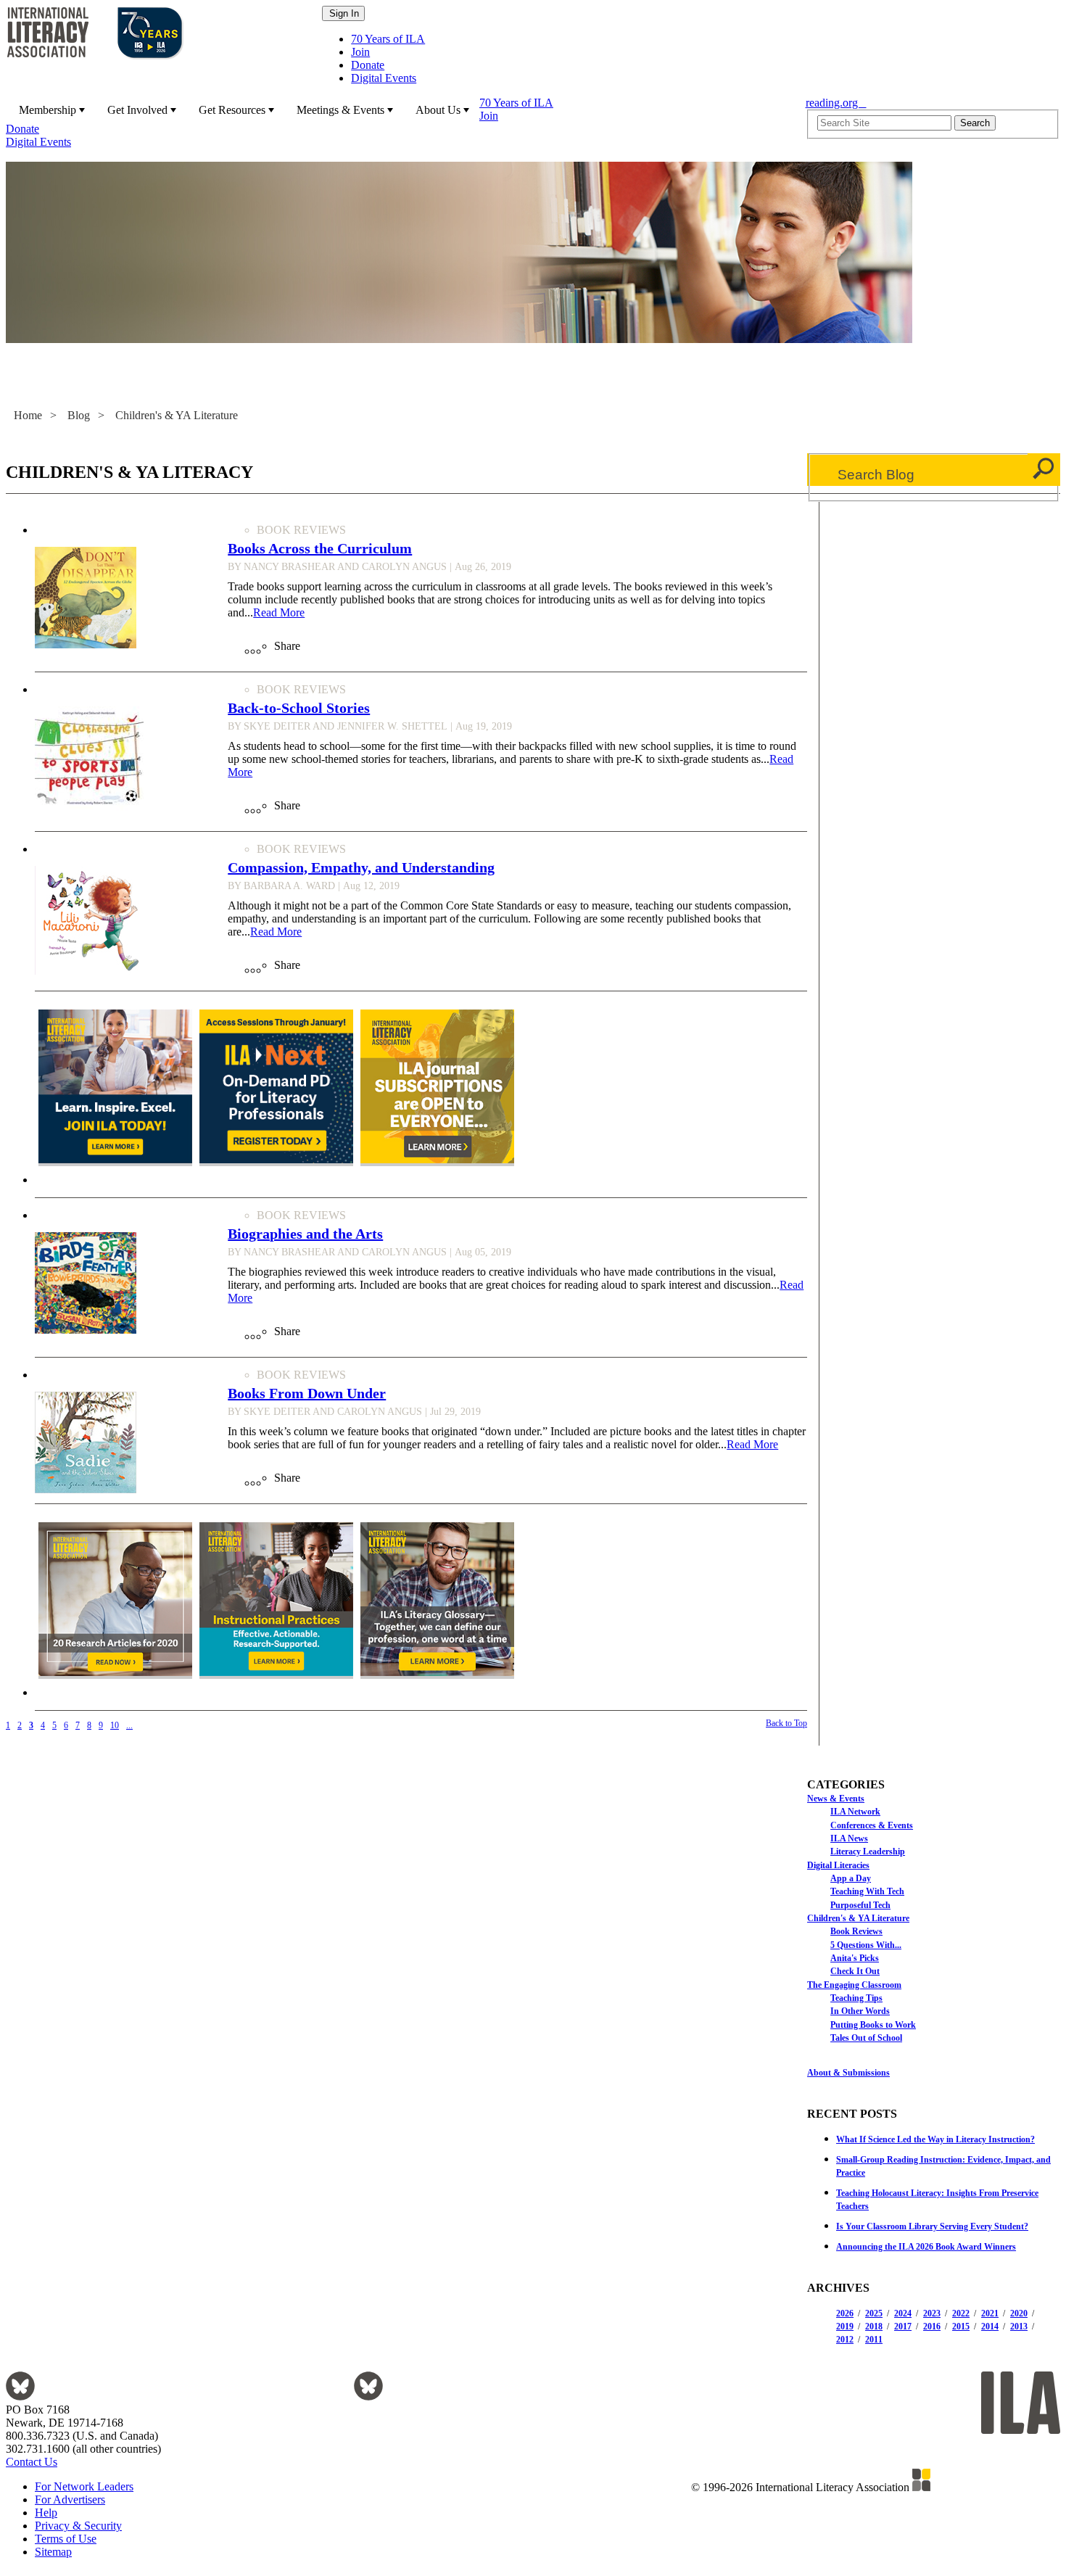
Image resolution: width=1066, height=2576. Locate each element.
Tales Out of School (866, 2038)
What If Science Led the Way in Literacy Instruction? (935, 2139)
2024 (903, 2313)
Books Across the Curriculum (320, 548)
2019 (845, 2327)
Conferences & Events (872, 1825)
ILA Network (855, 1812)
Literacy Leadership (868, 1851)
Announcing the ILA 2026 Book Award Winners (926, 2247)
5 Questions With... (866, 1945)
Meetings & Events (340, 110)
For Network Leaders (84, 2486)
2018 (874, 2327)
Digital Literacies (838, 1865)
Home (28, 415)
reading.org (836, 103)
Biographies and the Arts (305, 1234)
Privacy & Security (78, 2526)
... (129, 1725)
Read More (279, 612)
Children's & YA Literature (177, 415)
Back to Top (786, 1723)
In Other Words (860, 2011)
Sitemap (53, 2552)
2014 (990, 2327)
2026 (845, 2313)
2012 (845, 2340)
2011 (874, 2340)
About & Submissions (848, 2073)
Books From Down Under (307, 1393)
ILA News (849, 1838)
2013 (1019, 2327)
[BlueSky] (20, 2397)
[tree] (934, 1917)
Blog (79, 415)
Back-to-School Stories (299, 708)
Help (46, 2513)
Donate (368, 65)
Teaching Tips (856, 1998)
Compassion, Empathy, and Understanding (361, 867)
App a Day (851, 1878)
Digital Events (384, 78)
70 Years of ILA (388, 39)
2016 (932, 2327)
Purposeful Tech (860, 1905)
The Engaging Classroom (854, 1985)
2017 (903, 2327)
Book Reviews (856, 1931)
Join (360, 52)
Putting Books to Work (873, 2025)
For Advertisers (70, 2499)
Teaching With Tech (867, 1891)
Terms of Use (66, 2539)
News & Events (836, 1799)
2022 (961, 2313)
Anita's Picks (855, 1958)
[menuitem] (50, 110)
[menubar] (401, 123)
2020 (1019, 2313)
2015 (961, 2327)
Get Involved (137, 110)
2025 (874, 2313)
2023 (932, 2313)
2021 (990, 2313)
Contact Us (32, 2462)
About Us (438, 110)
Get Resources (232, 110)
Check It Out (855, 1971)
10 (115, 1725)
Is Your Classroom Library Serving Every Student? (932, 2226)
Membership (47, 110)
